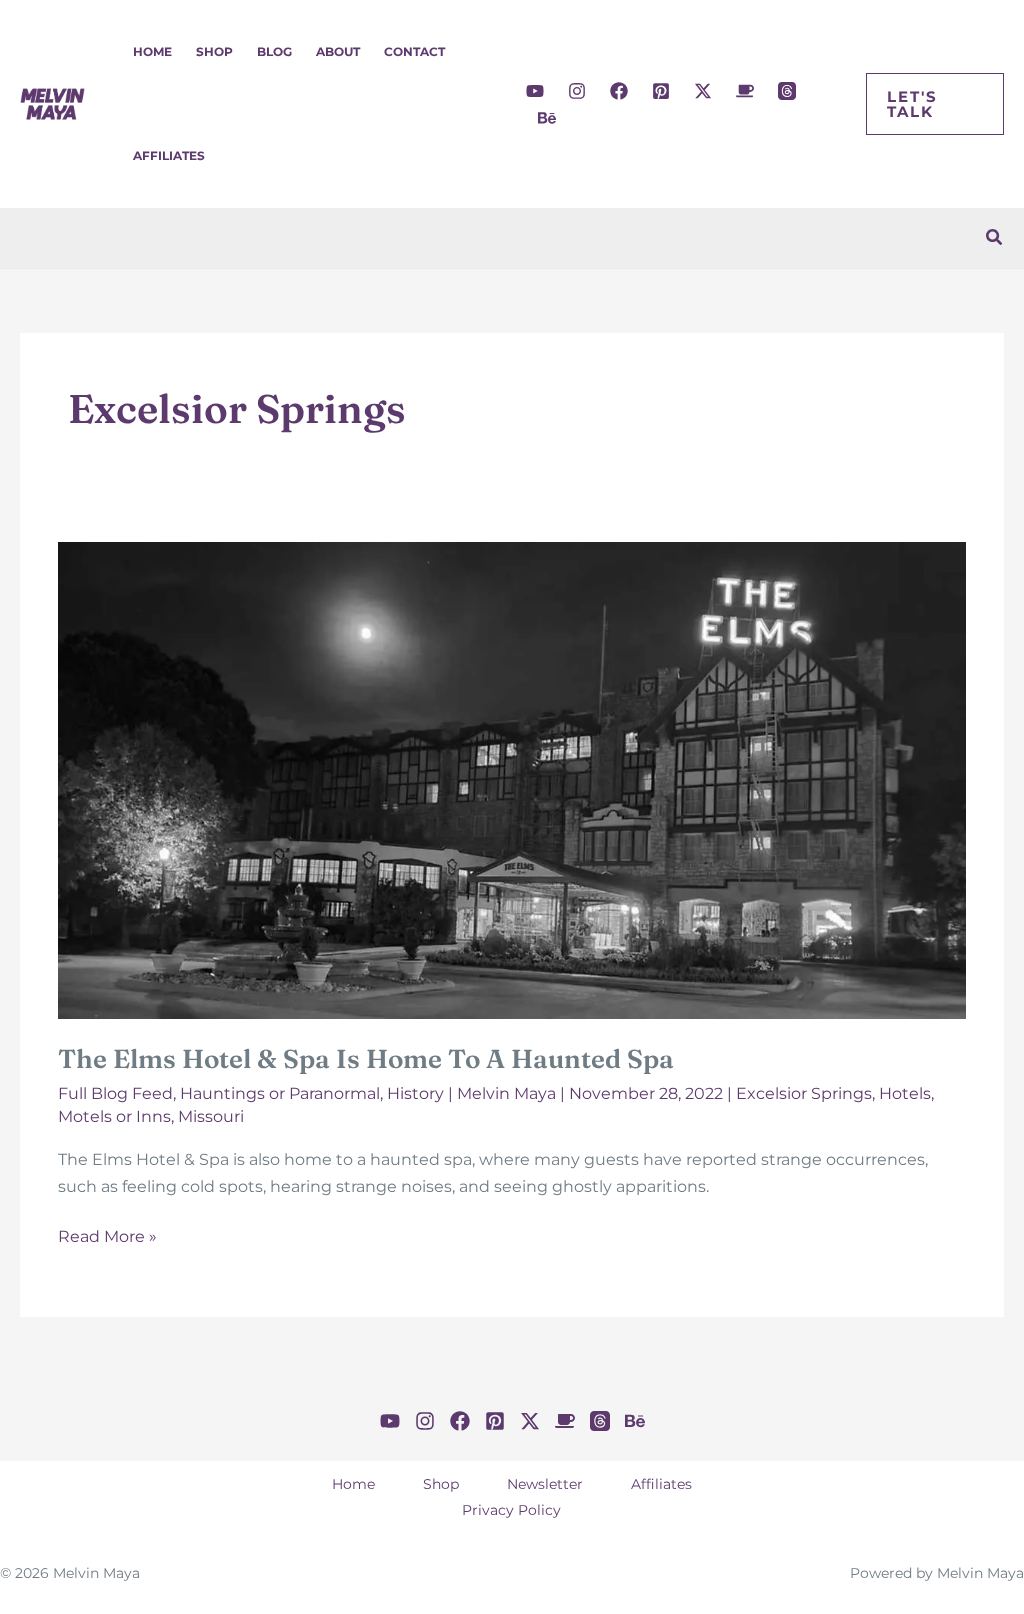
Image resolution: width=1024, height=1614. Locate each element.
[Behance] (547, 118)
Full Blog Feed (115, 1093)
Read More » (107, 1238)
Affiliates (169, 155)
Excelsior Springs (804, 1093)
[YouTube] (535, 91)
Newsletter (545, 1484)
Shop (214, 51)
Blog (274, 51)
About (338, 51)
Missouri (211, 1116)
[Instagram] (577, 91)
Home (152, 51)
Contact (414, 51)
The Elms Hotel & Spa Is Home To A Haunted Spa (366, 1059)
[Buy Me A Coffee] (745, 91)
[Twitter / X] (703, 91)
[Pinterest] (661, 91)
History (415, 1093)
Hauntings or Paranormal (280, 1093)
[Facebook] (619, 91)
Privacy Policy (511, 1510)
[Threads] (787, 91)
